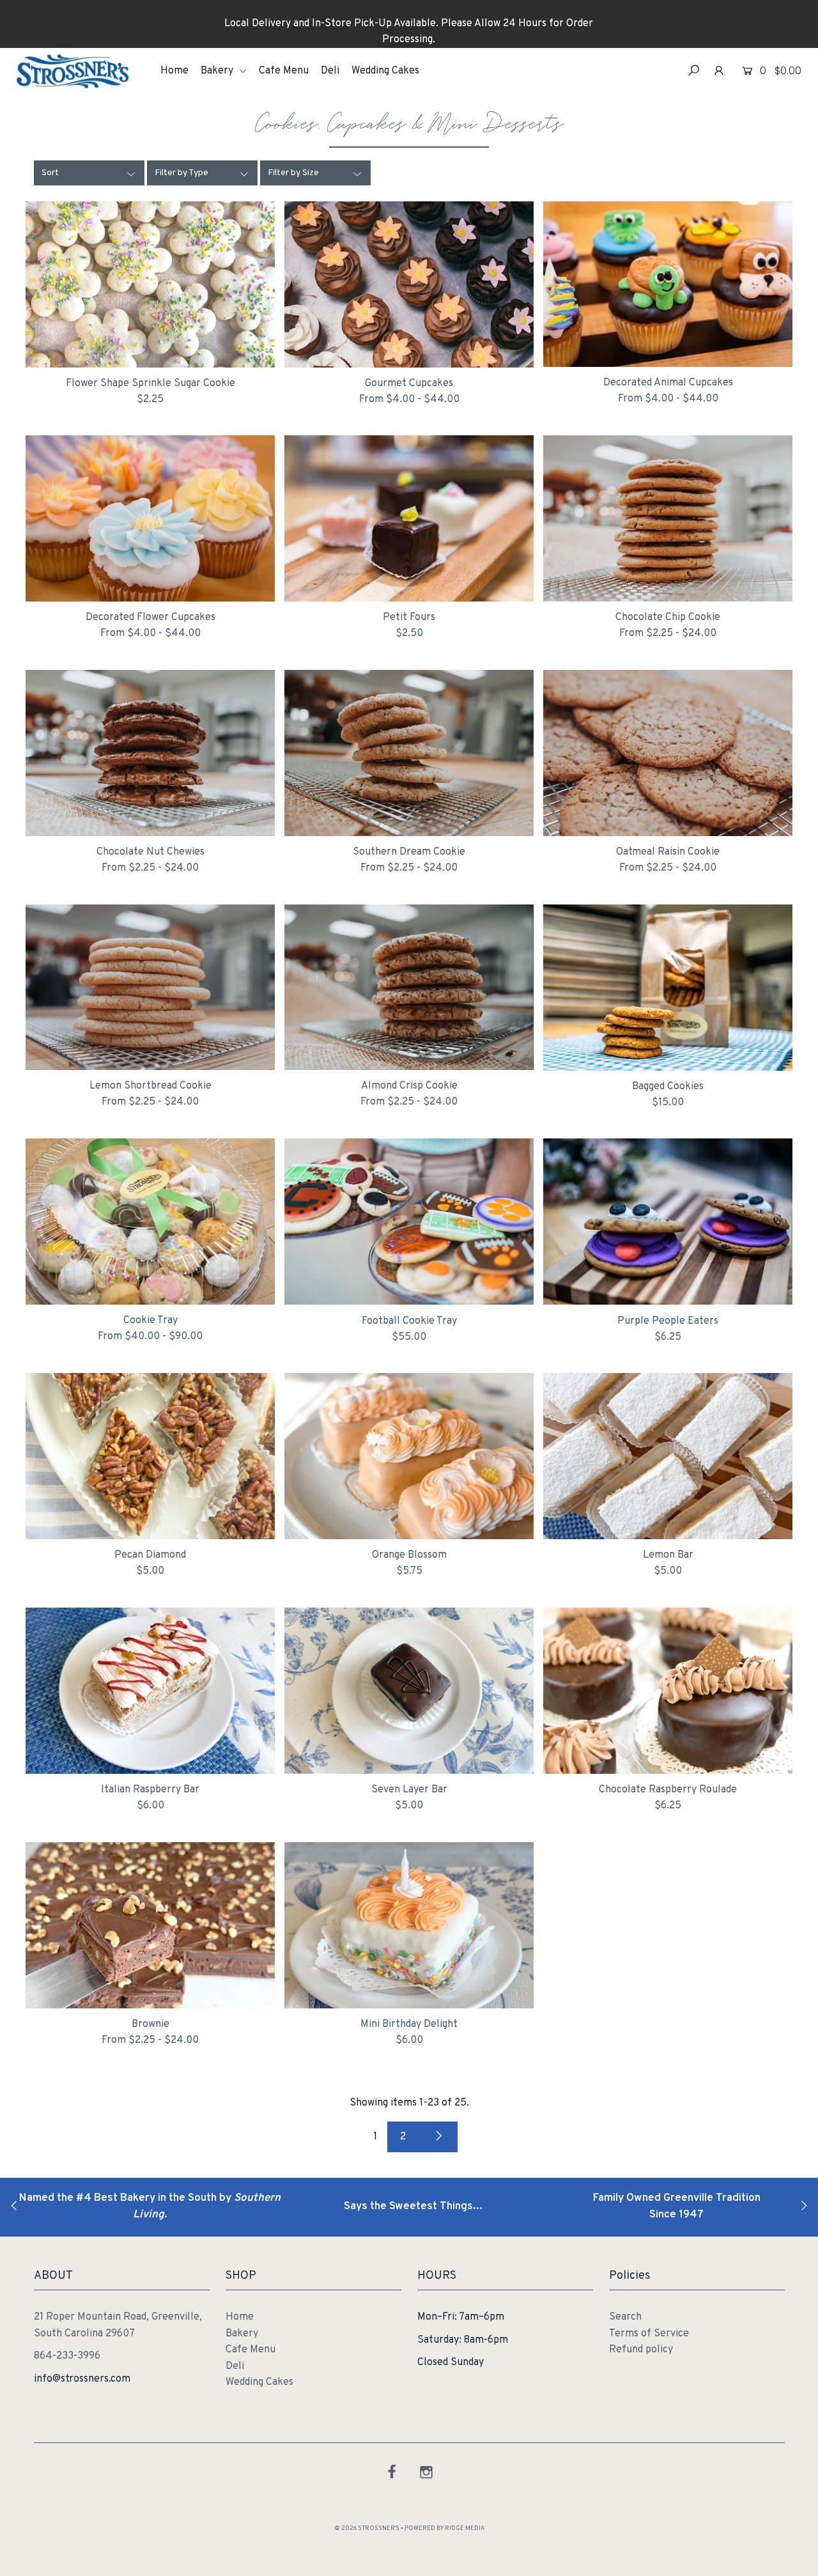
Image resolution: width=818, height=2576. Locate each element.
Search (625, 2317)
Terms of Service (649, 2334)
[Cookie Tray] (150, 1222)
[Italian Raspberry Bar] (150, 1691)
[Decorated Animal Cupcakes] (668, 284)
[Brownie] (150, 1925)
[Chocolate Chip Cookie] (668, 518)
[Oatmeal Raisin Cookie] (668, 753)
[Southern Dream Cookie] (409, 753)
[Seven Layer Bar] (409, 1691)
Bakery (218, 71)
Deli (330, 71)
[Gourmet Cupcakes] (409, 284)
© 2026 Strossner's (367, 2529)
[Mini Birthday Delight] (409, 1925)
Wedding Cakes (385, 71)
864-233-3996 (67, 2356)
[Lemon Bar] (668, 1456)
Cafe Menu (284, 71)
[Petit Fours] (409, 518)
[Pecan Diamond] (150, 1456)
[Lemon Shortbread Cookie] (150, 988)
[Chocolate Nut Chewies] (150, 753)
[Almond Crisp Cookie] (409, 988)
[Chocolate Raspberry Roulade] (668, 1691)
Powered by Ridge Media (444, 2529)
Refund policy (641, 2350)
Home (174, 71)
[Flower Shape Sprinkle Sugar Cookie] (150, 284)
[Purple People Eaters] (668, 1222)
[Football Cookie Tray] (409, 1222)
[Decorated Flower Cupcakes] (150, 518)
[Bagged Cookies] (668, 988)
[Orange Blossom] (409, 1456)
